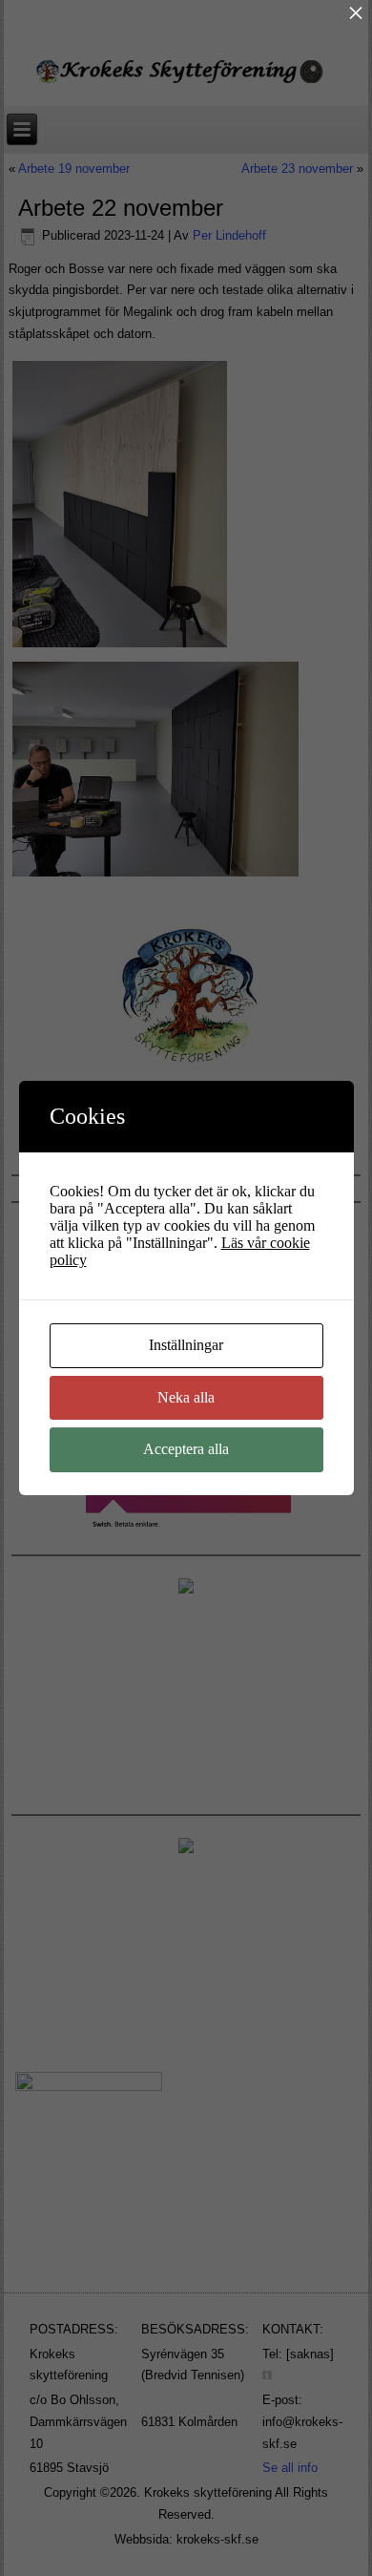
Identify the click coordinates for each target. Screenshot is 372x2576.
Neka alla (186, 1397)
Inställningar (186, 1345)
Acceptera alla (186, 1449)
